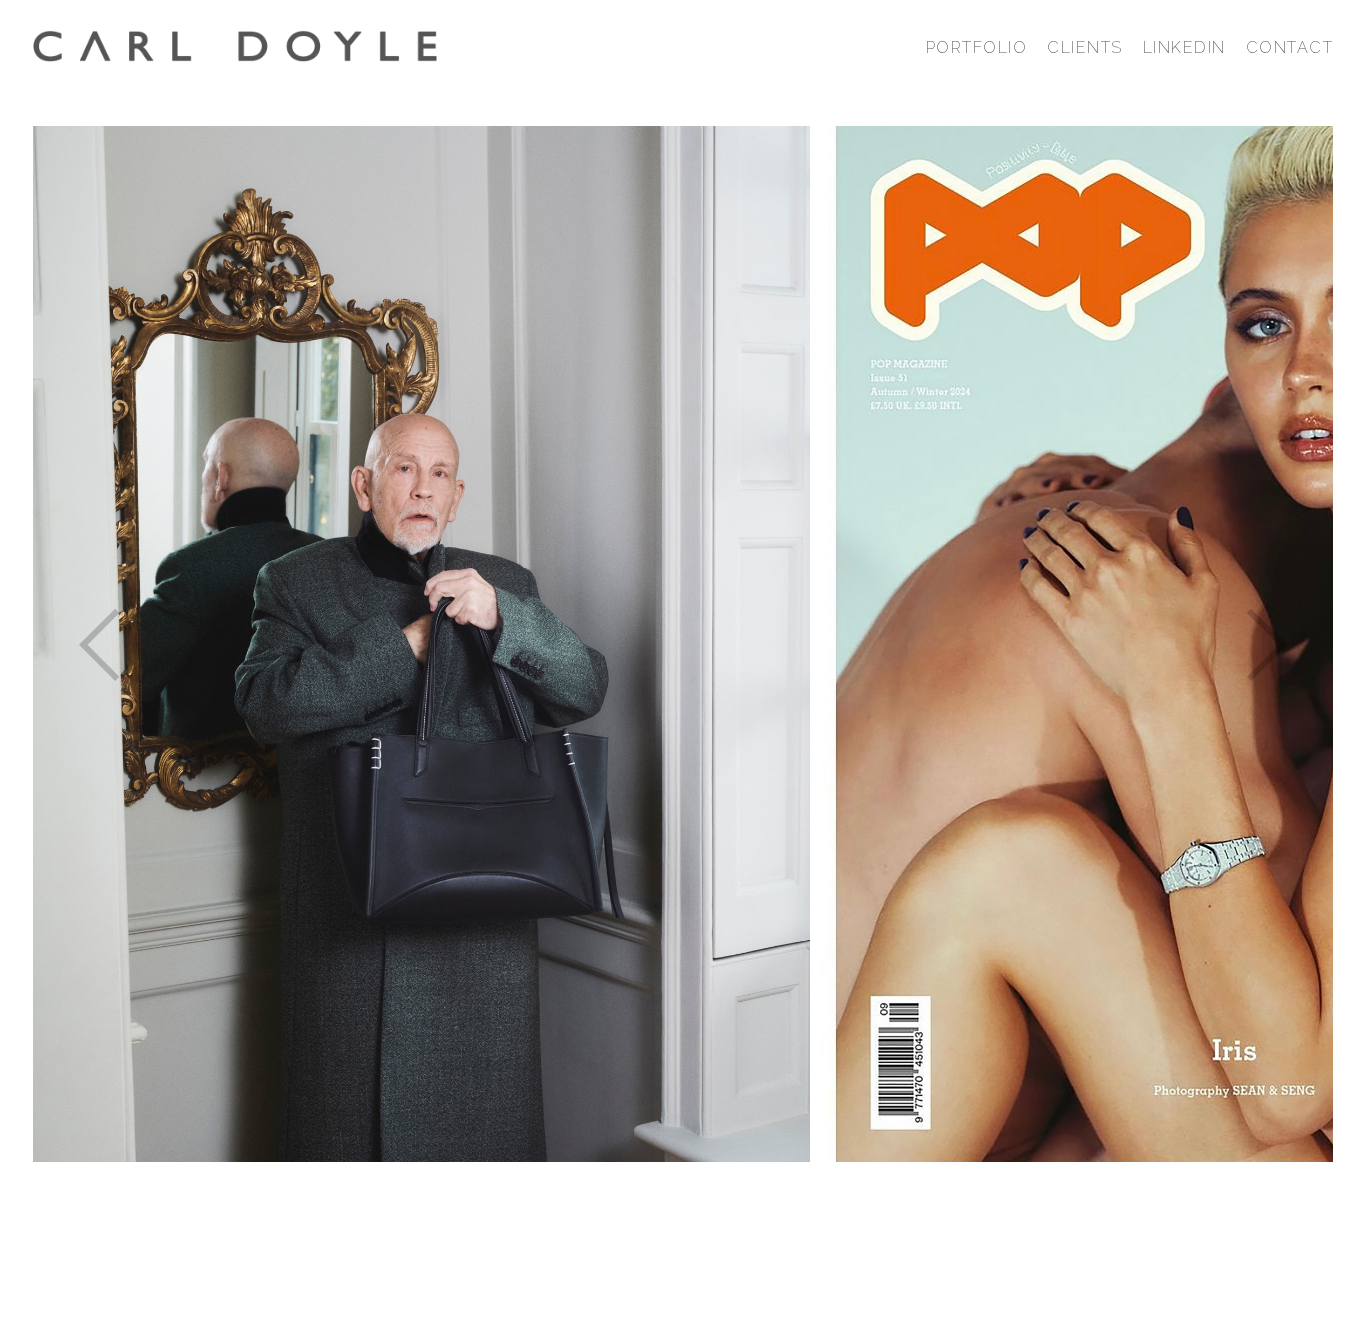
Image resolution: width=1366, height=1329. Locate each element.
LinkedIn (1184, 47)
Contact (1290, 47)
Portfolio (977, 47)
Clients (1085, 47)
